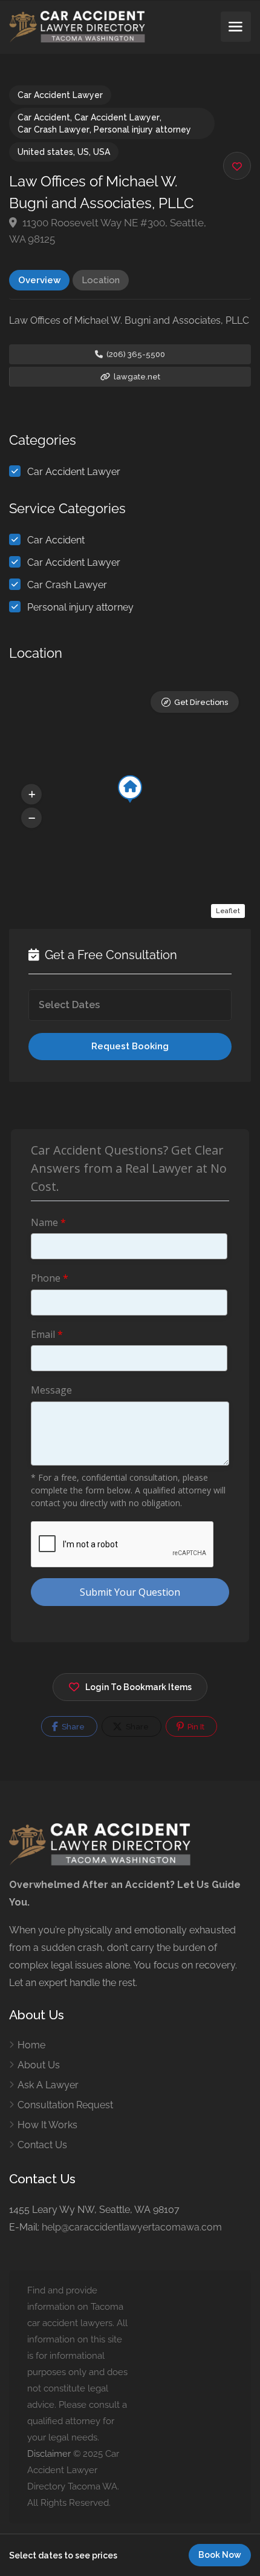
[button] (31, 794)
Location (101, 280)
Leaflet (228, 911)
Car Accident (44, 117)
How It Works (47, 2125)
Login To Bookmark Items (138, 1687)
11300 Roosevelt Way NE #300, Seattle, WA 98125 (108, 231)
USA (102, 152)
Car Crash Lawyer (54, 129)
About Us (39, 2065)
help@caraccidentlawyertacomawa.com (132, 2227)
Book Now (220, 2555)
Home (31, 2045)
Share (72, 1727)
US (83, 152)
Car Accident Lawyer (60, 95)
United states (45, 152)
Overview (39, 280)
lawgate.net (136, 377)
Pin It (195, 1727)
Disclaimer (49, 2454)
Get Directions (201, 702)
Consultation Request (65, 2105)
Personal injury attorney (142, 129)
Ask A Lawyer (48, 2085)
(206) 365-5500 (135, 354)
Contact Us (42, 2145)
